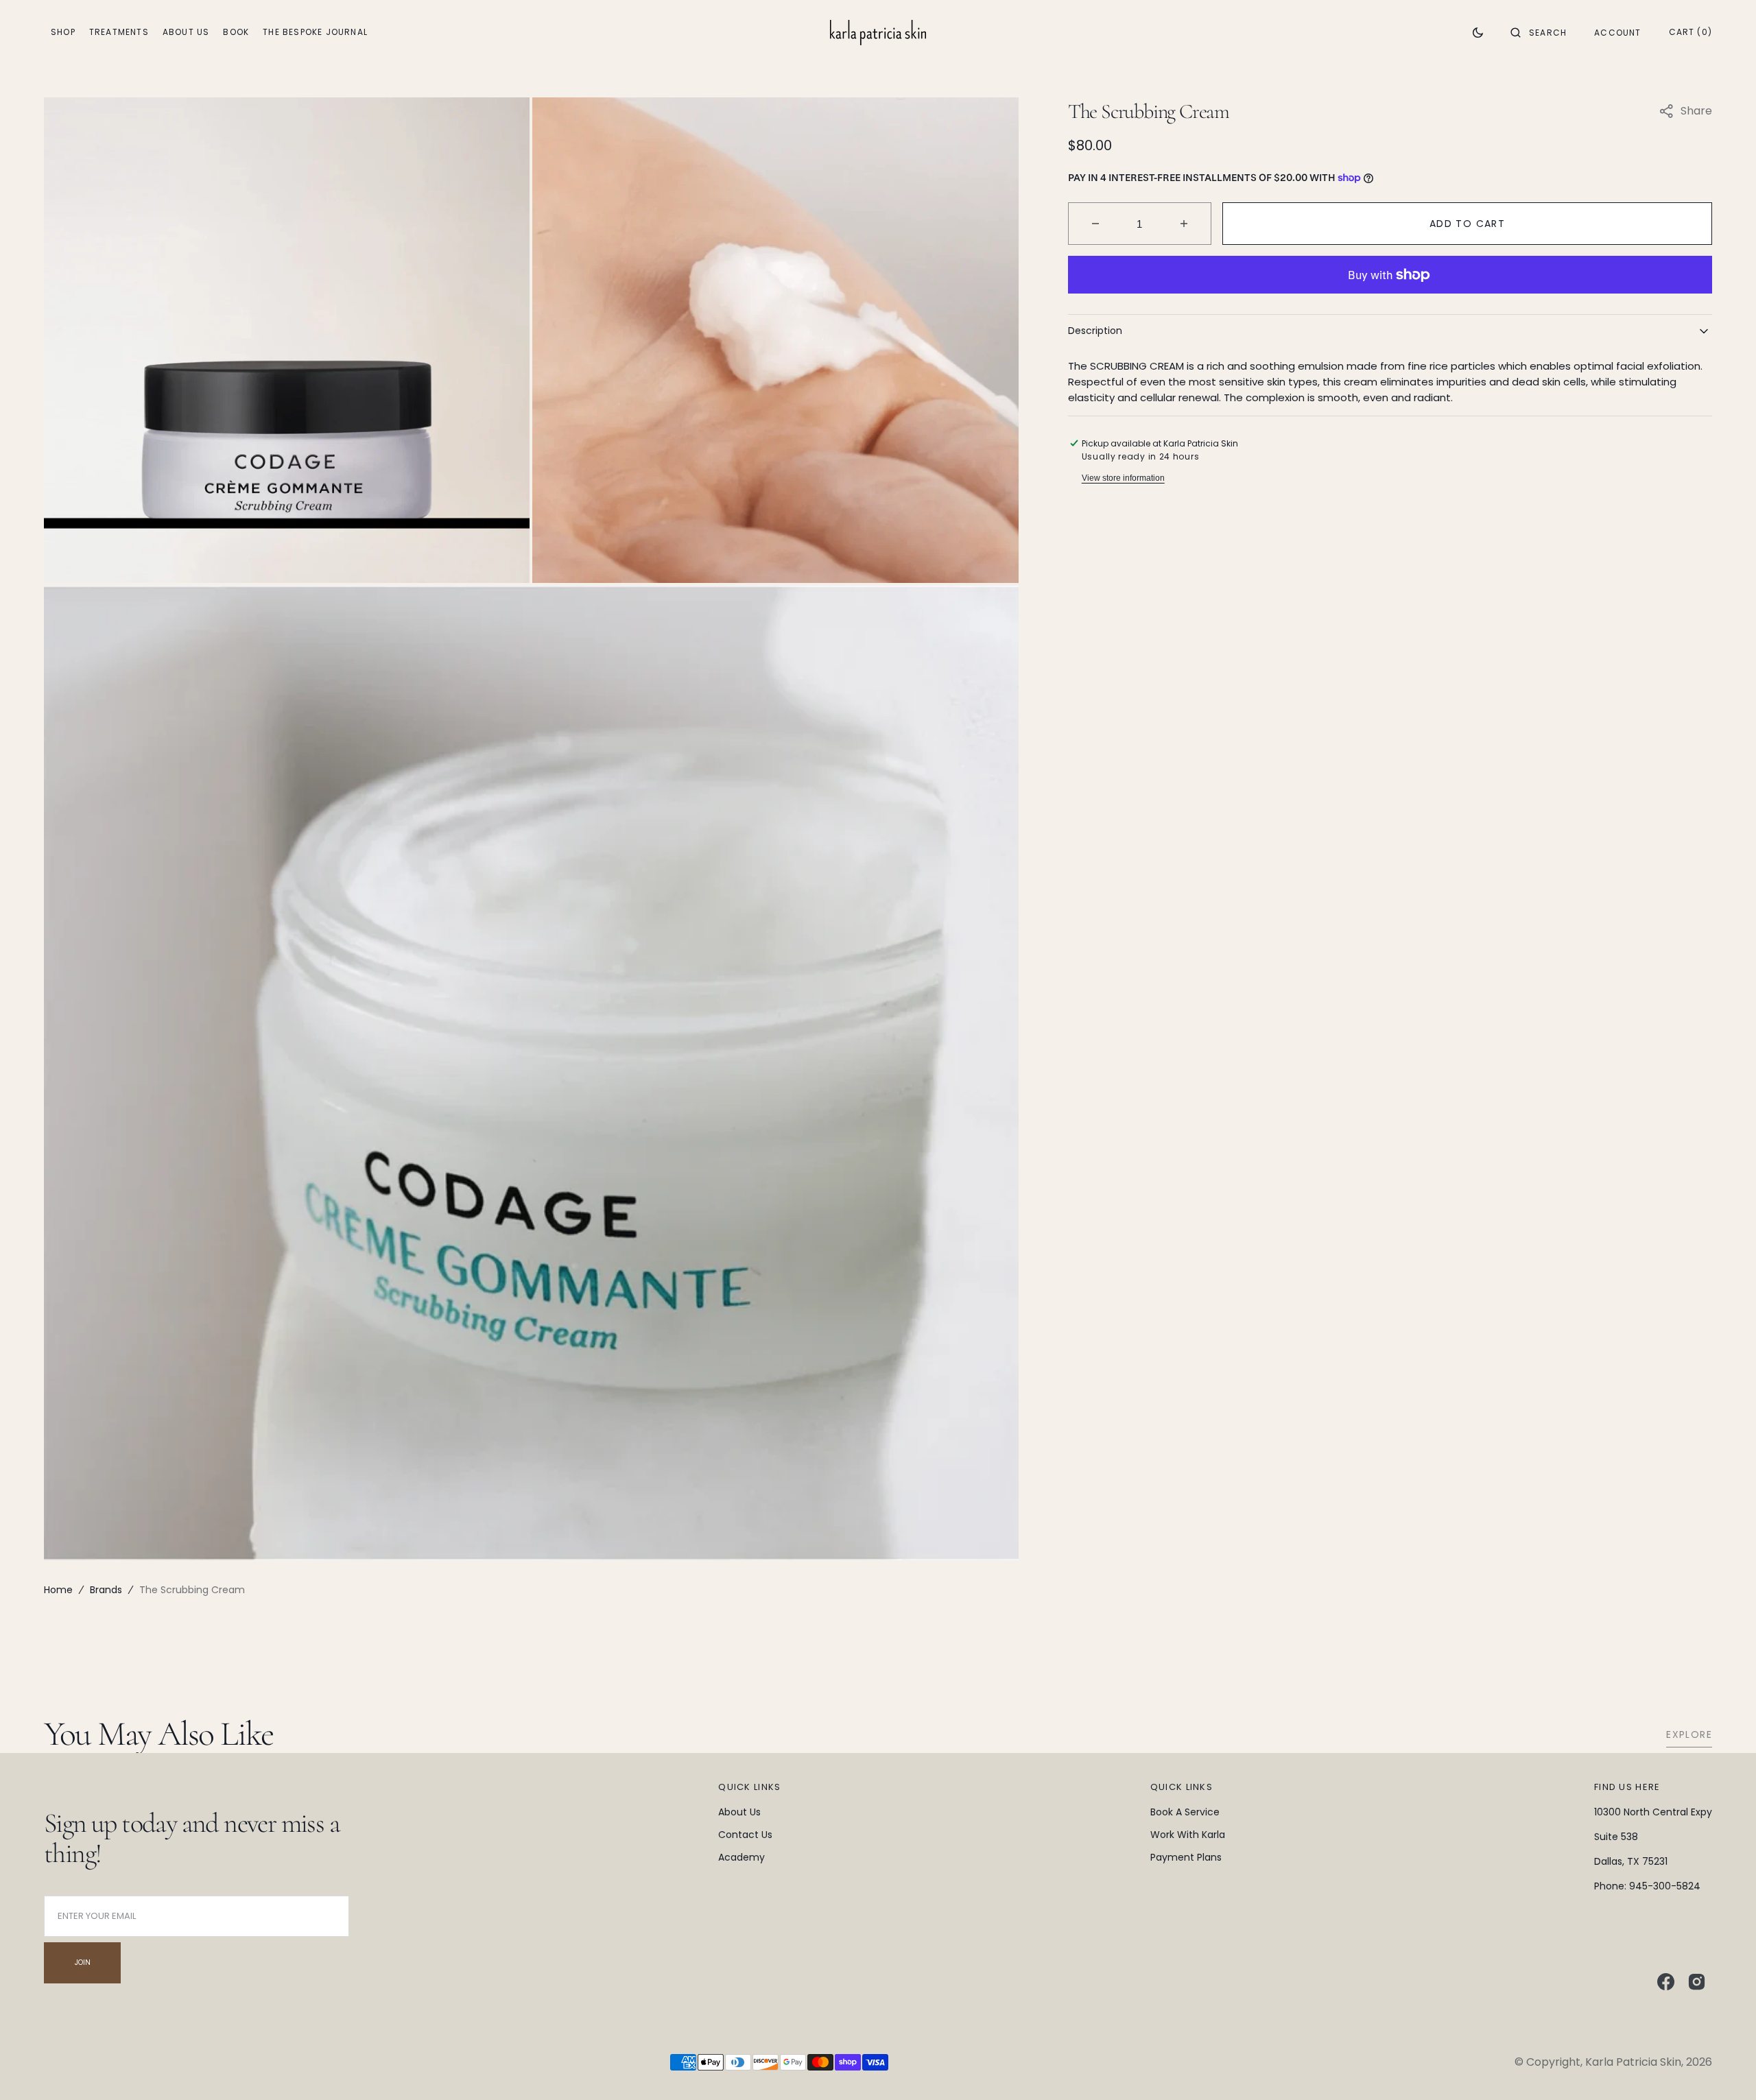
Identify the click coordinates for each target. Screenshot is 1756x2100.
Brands (106, 1590)
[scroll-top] (1724, 2068)
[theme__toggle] (1478, 32)
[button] (1539, 32)
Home (58, 1590)
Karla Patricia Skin (1633, 2062)
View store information (1123, 478)
